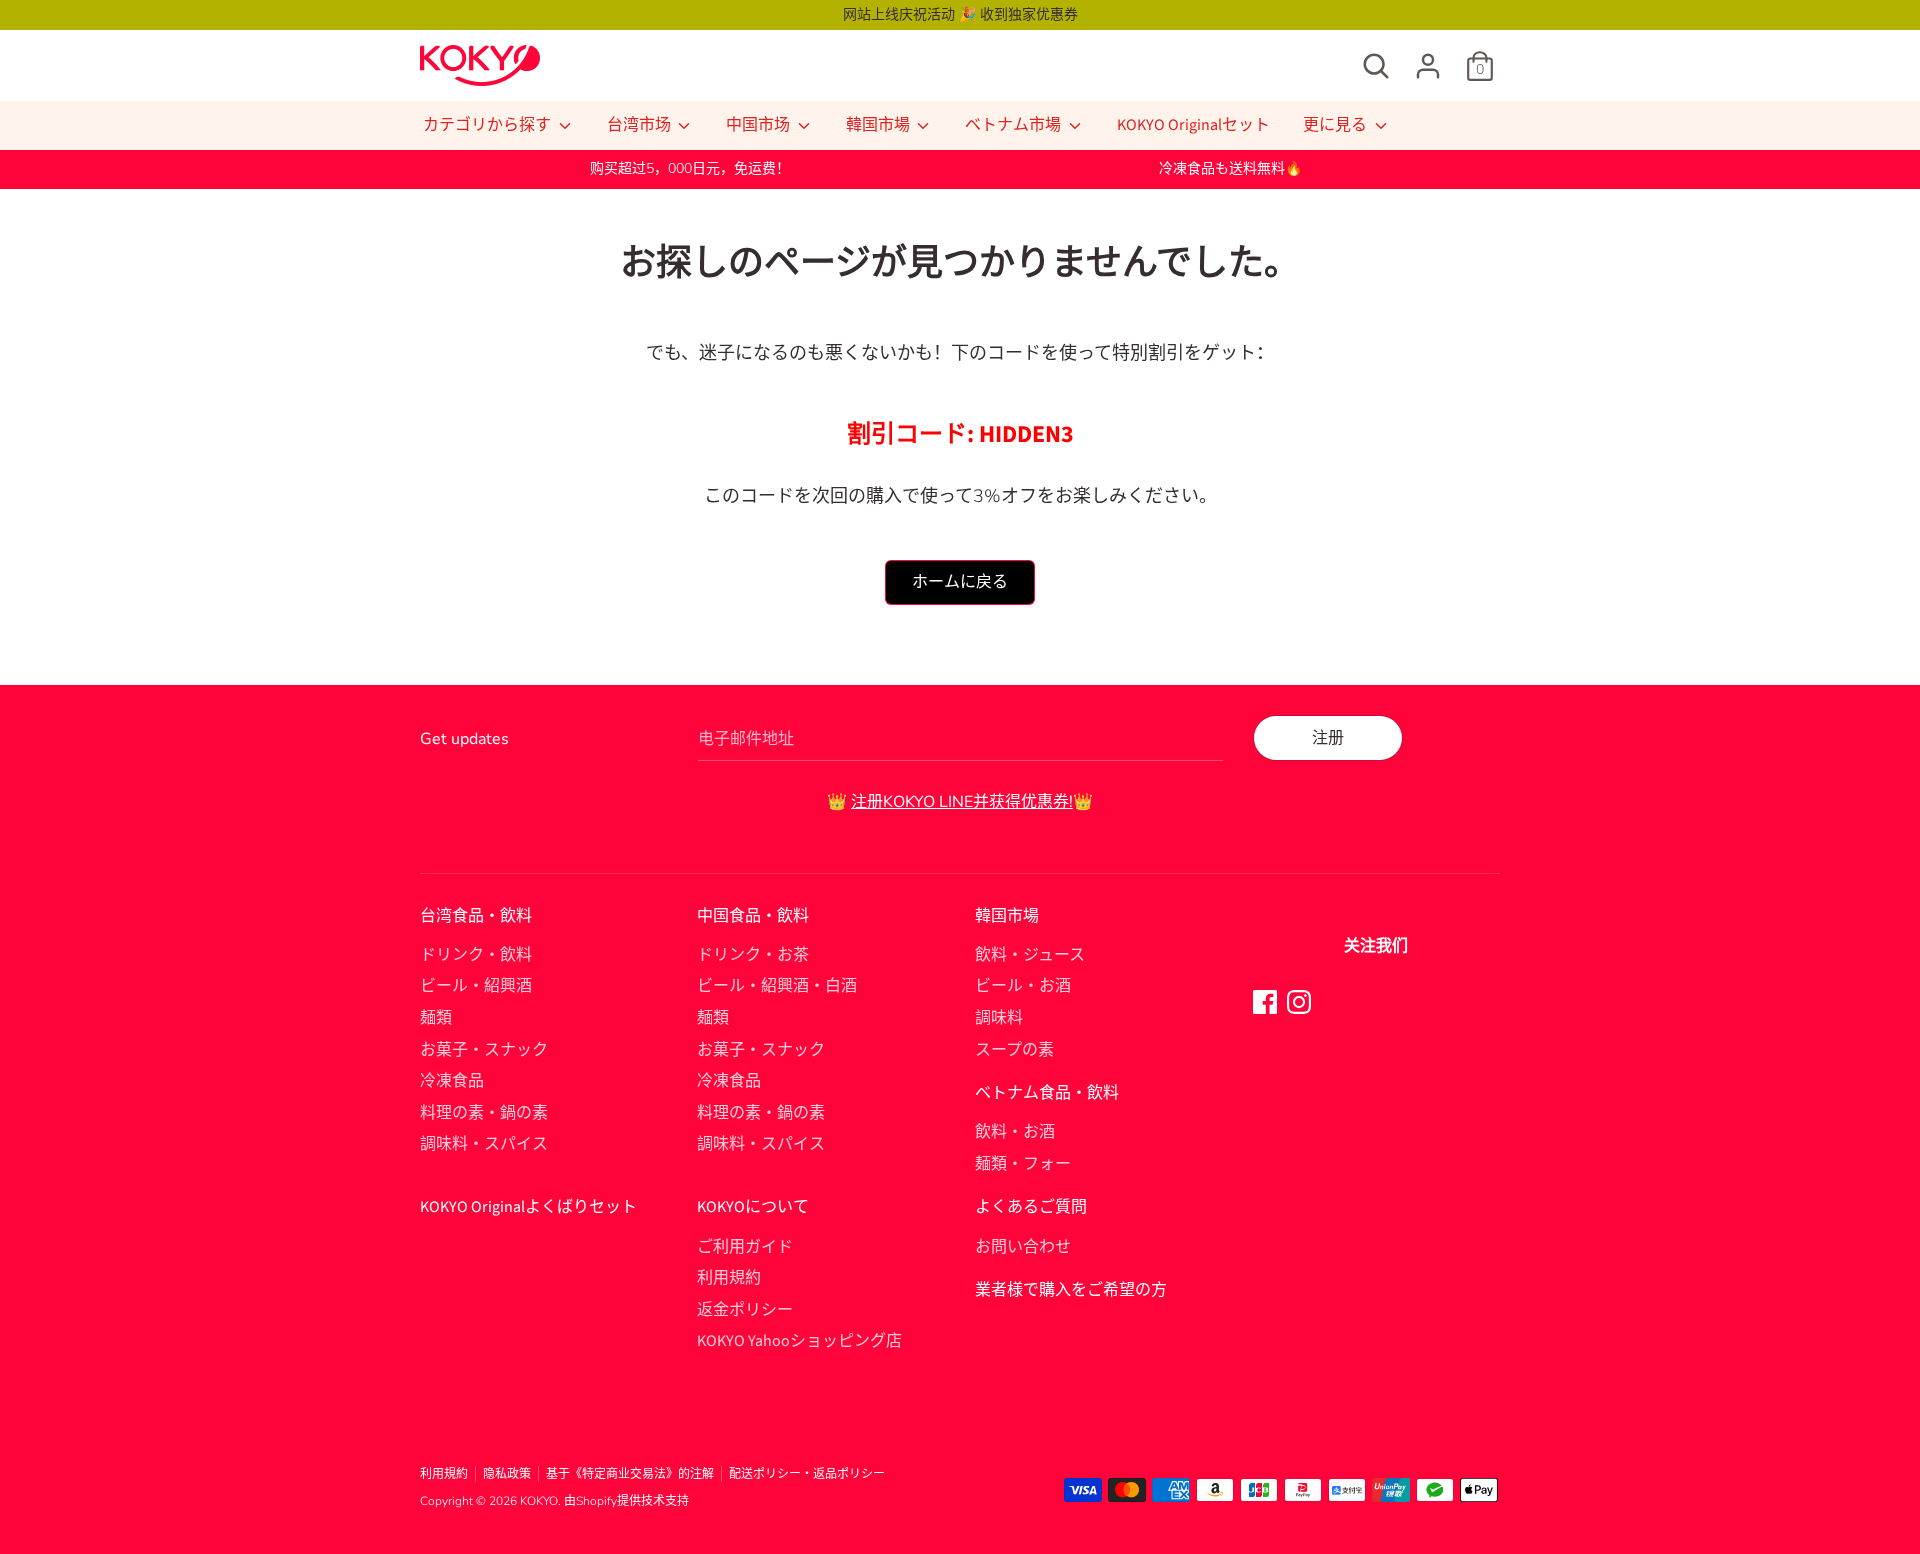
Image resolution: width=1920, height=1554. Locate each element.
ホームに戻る (960, 582)
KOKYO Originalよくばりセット (528, 1207)
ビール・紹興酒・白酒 (777, 986)
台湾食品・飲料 (476, 916)
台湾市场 (640, 125)
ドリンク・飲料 (476, 955)
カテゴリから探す (488, 125)
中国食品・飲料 (753, 916)
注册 (1328, 738)
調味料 (999, 1018)
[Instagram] (1299, 1001)
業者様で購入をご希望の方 (1071, 1290)
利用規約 (729, 1278)
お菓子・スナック (484, 1050)
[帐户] (1428, 58)
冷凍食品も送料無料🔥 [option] (1230, 168)
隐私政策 (507, 1474)
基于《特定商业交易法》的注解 (630, 1474)
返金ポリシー (745, 1310)
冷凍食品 (452, 1081)
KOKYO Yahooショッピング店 (799, 1341)
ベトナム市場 (1014, 125)
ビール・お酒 (1023, 986)
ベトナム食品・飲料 (1047, 1093)
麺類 (436, 1018)
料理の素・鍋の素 (484, 1113)
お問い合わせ (1023, 1247)
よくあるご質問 (1031, 1207)
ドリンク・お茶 (753, 955)
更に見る (1336, 125)
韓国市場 (879, 125)
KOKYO (539, 1501)
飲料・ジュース (1030, 955)
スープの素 (1014, 1050)
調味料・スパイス (484, 1144)
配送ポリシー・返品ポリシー (807, 1474)
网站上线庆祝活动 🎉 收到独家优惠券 (960, 14)
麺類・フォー (1023, 1164)
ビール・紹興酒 (476, 986)
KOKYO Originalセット (1193, 125)
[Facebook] (1265, 1001)
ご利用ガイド (745, 1247)
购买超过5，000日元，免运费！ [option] (690, 168)
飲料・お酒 (1015, 1132)
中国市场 (759, 125)
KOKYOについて (753, 1207)
